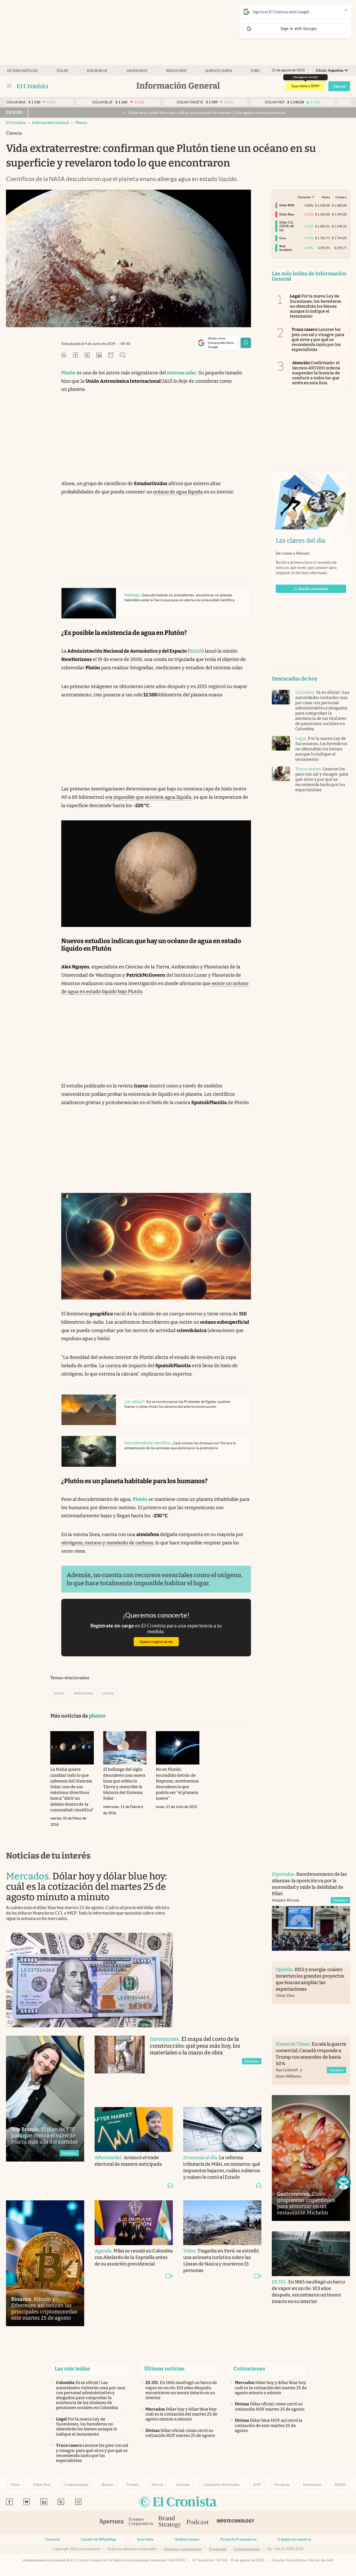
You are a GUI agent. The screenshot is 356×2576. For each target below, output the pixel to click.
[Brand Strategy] (170, 2522)
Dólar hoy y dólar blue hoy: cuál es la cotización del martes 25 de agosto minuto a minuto (127, 113)
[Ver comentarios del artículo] (122, 355)
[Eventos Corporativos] (141, 2522)
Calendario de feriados (221, 2485)
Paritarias (282, 2485)
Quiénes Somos (187, 2539)
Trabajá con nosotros (294, 2539)
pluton (81, 123)
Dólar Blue (42, 2485)
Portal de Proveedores (238, 2539)
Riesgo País (176, 71)
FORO (255, 71)
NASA (196, 651)
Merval (157, 2485)
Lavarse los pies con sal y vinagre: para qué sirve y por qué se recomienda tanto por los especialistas (318, 339)
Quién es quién (219, 71)
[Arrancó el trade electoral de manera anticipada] (134, 2129)
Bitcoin (108, 2485)
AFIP (257, 2485)
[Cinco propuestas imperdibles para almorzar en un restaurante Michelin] (311, 2158)
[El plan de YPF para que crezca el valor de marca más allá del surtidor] (45, 2099)
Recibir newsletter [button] (314, 589)
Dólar (62, 71)
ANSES (340, 2485)
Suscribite (145, 2539)
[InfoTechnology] (236, 2522)
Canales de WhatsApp (99, 2539)
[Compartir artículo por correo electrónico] (111, 355)
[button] (343, 2182)
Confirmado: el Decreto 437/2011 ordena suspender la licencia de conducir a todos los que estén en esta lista (316, 373)
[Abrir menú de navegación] (9, 86)
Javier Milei (137, 71)
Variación (304, 197)
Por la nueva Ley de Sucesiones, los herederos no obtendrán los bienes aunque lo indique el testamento (315, 306)
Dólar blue (97, 71)
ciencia (108, 1693)
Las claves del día (300, 541)
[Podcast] (198, 2522)
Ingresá (339, 86)
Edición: (330, 70)
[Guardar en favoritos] (246, 343)
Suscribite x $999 (305, 86)
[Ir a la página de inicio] (33, 86)
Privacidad (218, 2549)
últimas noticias (22, 71)
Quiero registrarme (156, 1642)
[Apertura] (111, 2522)
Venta (326, 197)
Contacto (53, 2539)
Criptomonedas (76, 2485)
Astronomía (83, 1693)
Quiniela (183, 2485)
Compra (341, 197)
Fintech (133, 2485)
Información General (50, 123)
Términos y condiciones (183, 2549)
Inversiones (312, 2485)
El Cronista (16, 123)
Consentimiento (247, 2549)
